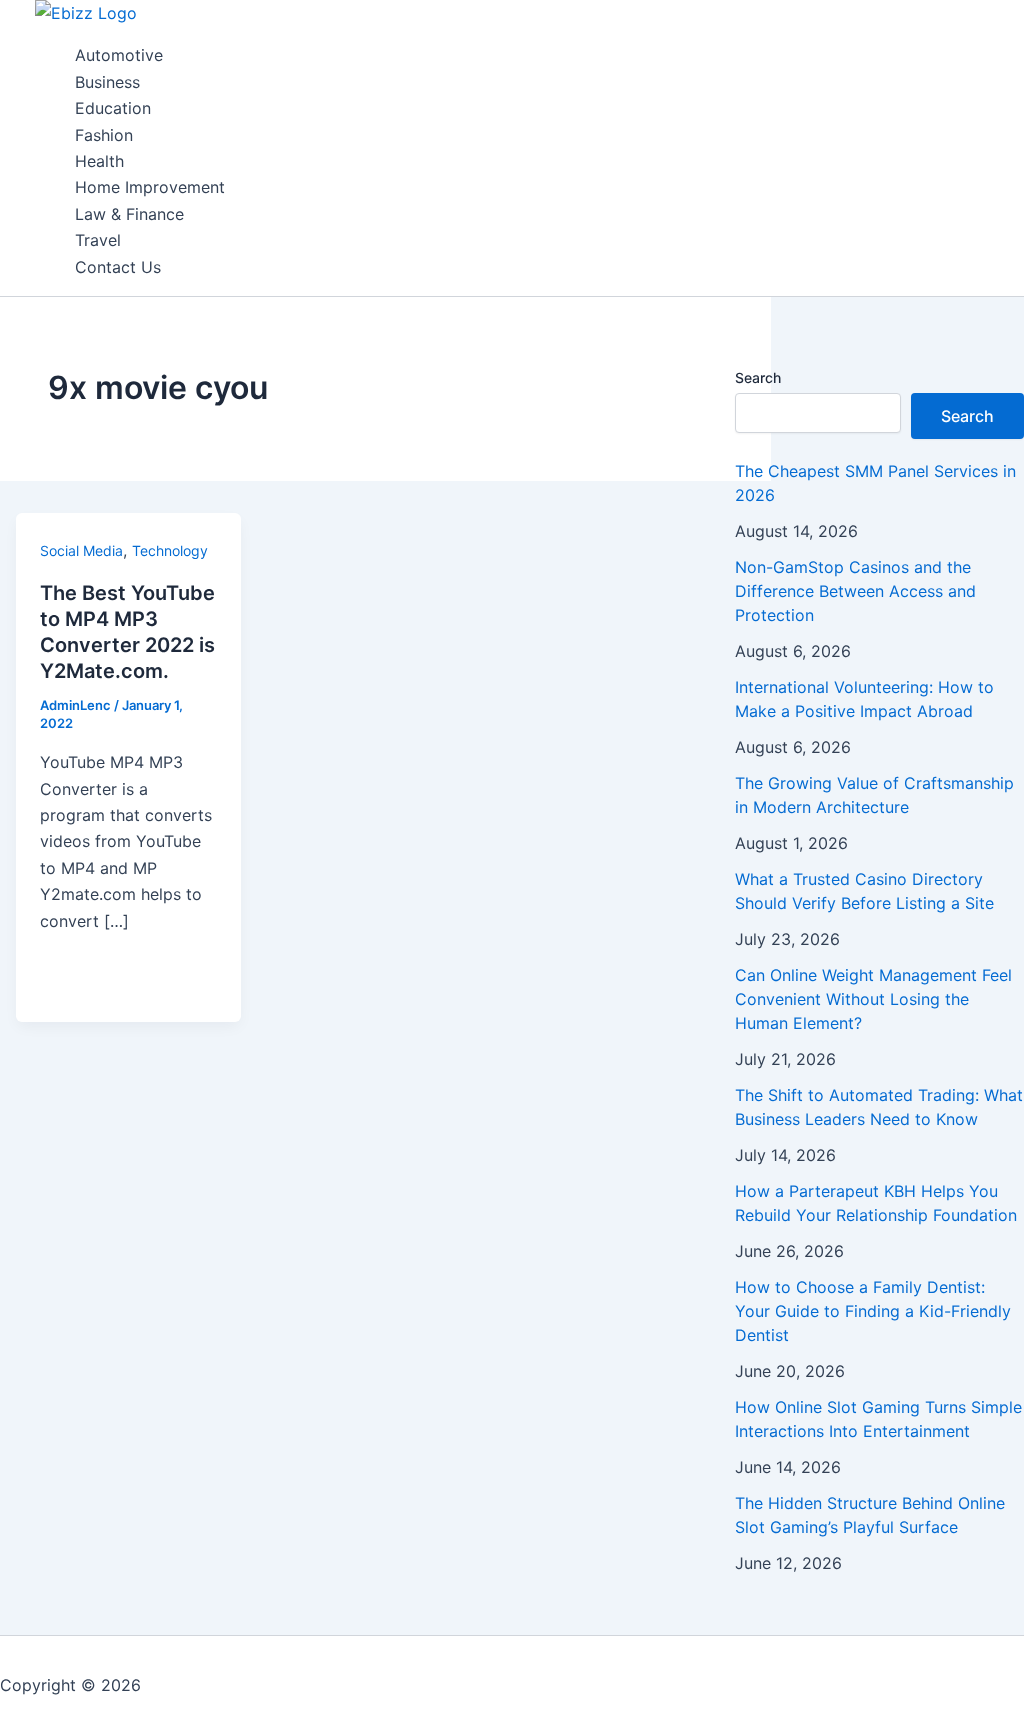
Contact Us (118, 267)
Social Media (81, 550)
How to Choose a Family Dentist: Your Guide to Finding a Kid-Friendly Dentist (873, 1311)
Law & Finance (129, 214)
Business (107, 82)
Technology (170, 550)
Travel (98, 240)
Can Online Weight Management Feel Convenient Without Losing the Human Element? (873, 999)
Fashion (104, 135)
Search (758, 377)
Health (99, 161)
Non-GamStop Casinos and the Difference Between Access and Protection (855, 591)
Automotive (119, 55)
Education (113, 108)
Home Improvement (150, 187)
